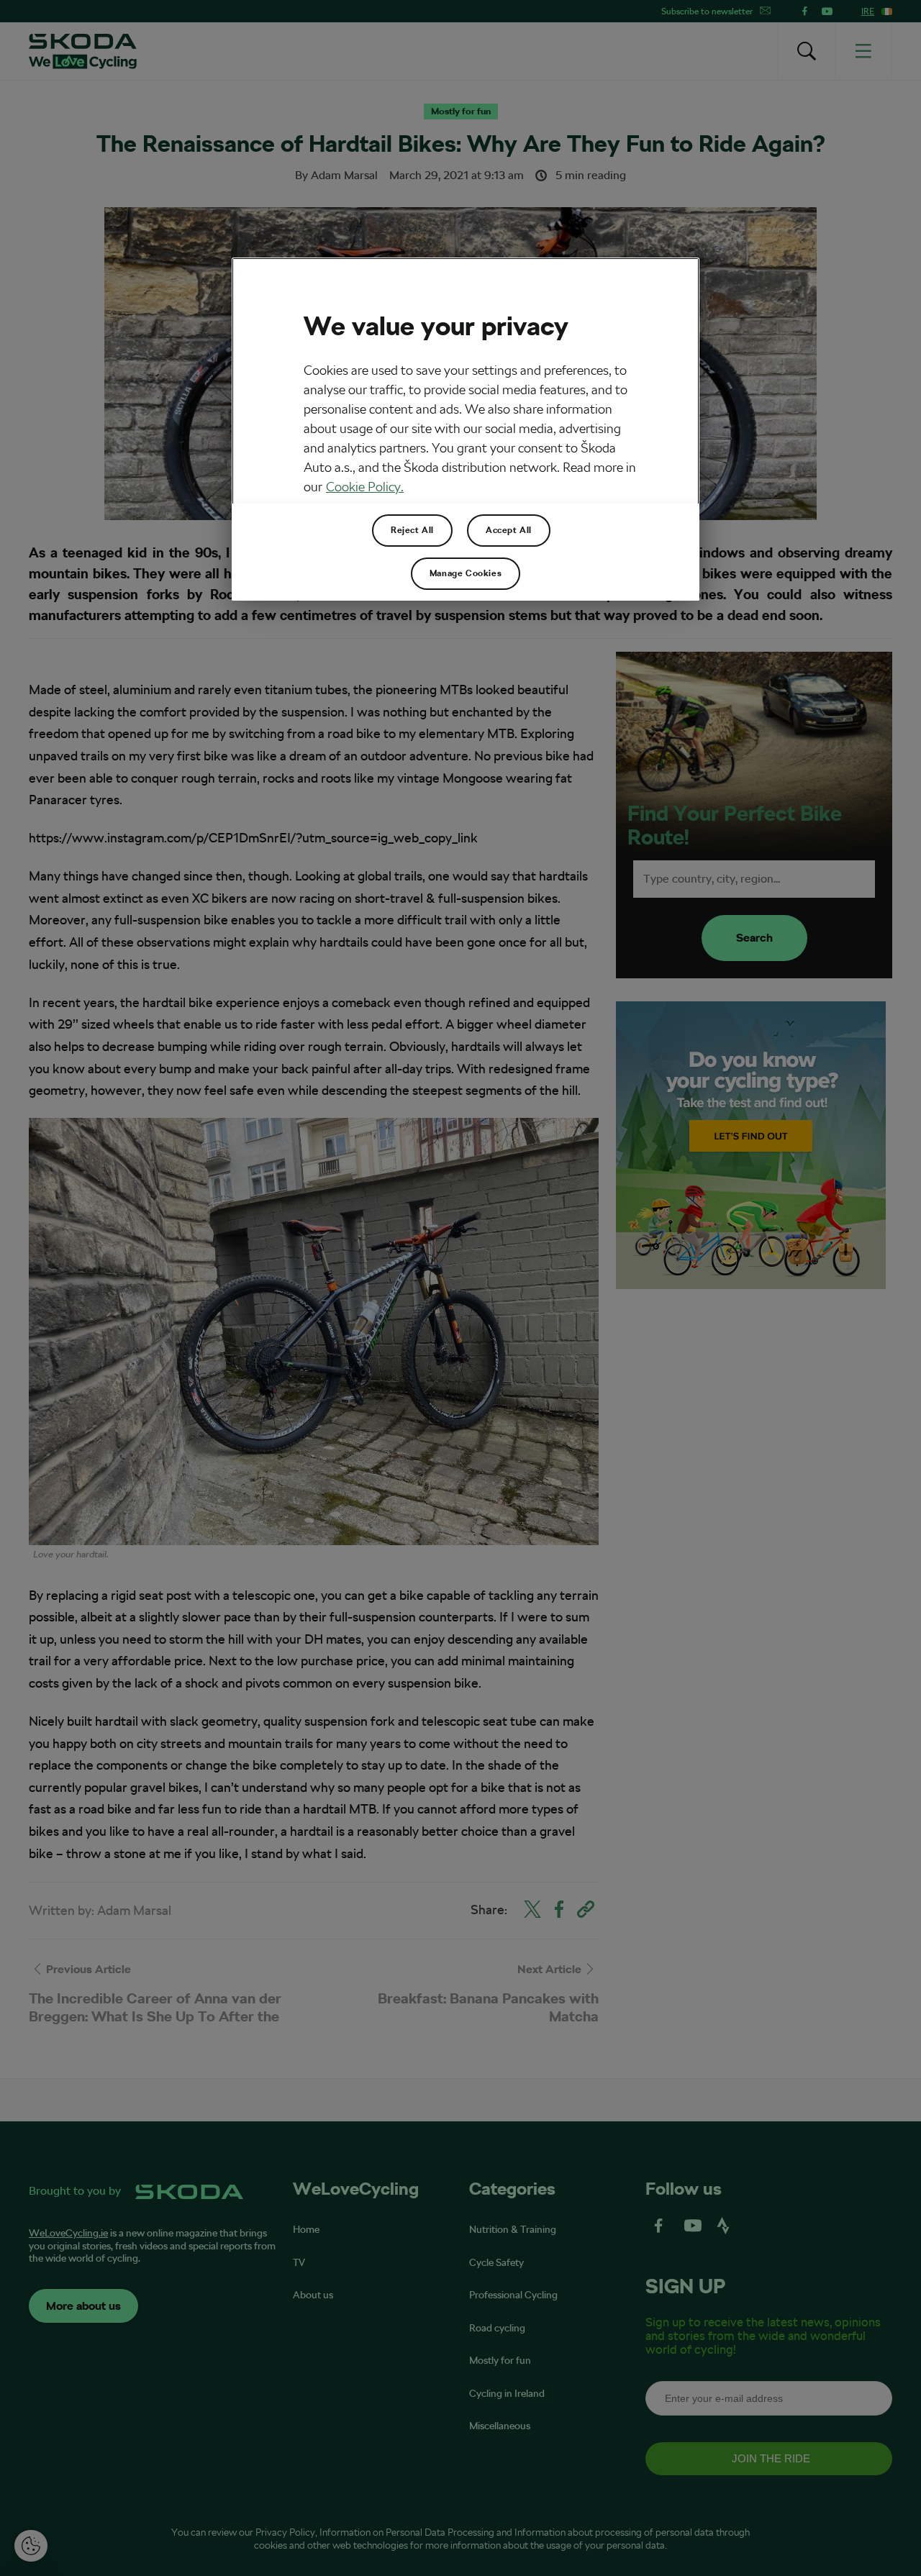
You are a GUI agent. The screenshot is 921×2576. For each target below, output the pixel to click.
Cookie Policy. (365, 487)
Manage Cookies (466, 573)
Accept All (509, 530)
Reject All (412, 530)
